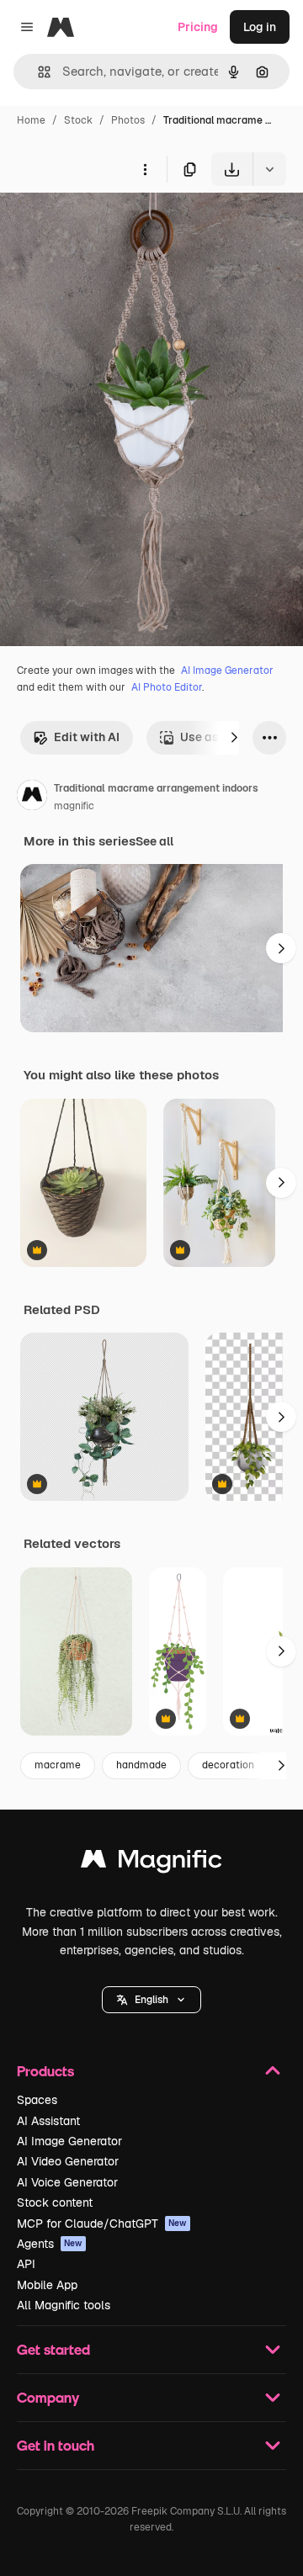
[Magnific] (151, 1863)
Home (31, 120)
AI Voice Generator (67, 2182)
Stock (78, 120)
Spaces (37, 2100)
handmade (141, 1765)
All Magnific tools (64, 2305)
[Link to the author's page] (32, 798)
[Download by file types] (269, 169)
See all (154, 841)
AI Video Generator (68, 2161)
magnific (74, 806)
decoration (228, 1765)
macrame (58, 1765)
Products (45, 2071)
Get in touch (56, 2445)
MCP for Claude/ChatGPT (102, 2224)
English (151, 2000)
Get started (53, 2349)
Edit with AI (87, 737)
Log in (260, 27)
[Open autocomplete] (37, 72)
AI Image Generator (227, 671)
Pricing (198, 27)
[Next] (234, 738)
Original (108, 225)
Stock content (55, 2202)
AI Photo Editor (167, 687)
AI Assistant (48, 2121)
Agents (50, 2244)
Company (48, 2397)
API (26, 2264)
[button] (151, 2000)
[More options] (145, 169)
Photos (128, 120)
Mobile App (47, 2285)
